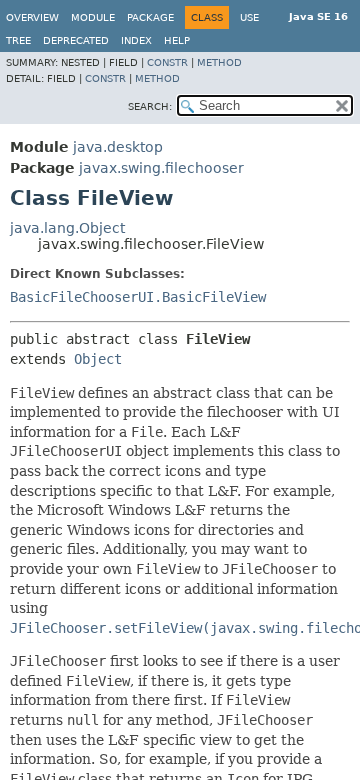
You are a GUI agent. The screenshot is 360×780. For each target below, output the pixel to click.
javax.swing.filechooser (161, 168)
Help (177, 40)
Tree (18, 40)
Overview (32, 17)
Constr (167, 62)
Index (136, 40)
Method (219, 62)
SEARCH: (150, 106)
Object (98, 359)
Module (93, 17)
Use (249, 17)
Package (150, 17)
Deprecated (76, 40)
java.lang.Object (67, 228)
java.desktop (118, 147)
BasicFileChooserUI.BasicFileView (138, 297)
